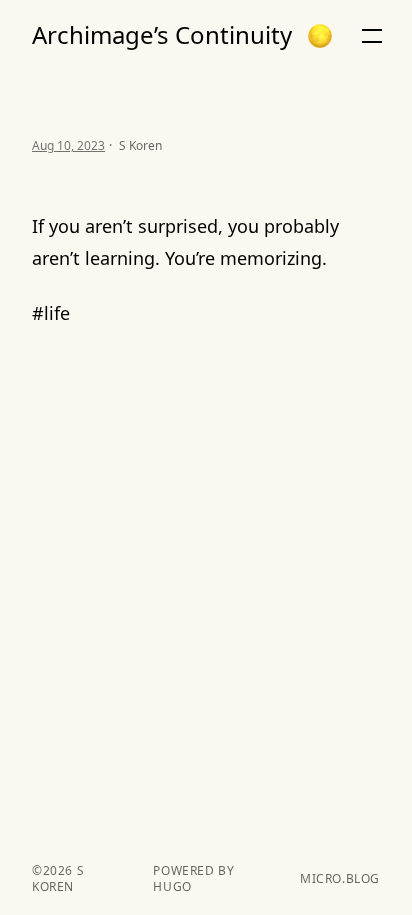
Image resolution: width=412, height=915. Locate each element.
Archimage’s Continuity (162, 35)
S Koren (58, 878)
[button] (320, 36)
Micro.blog (340, 879)
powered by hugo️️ (193, 879)
